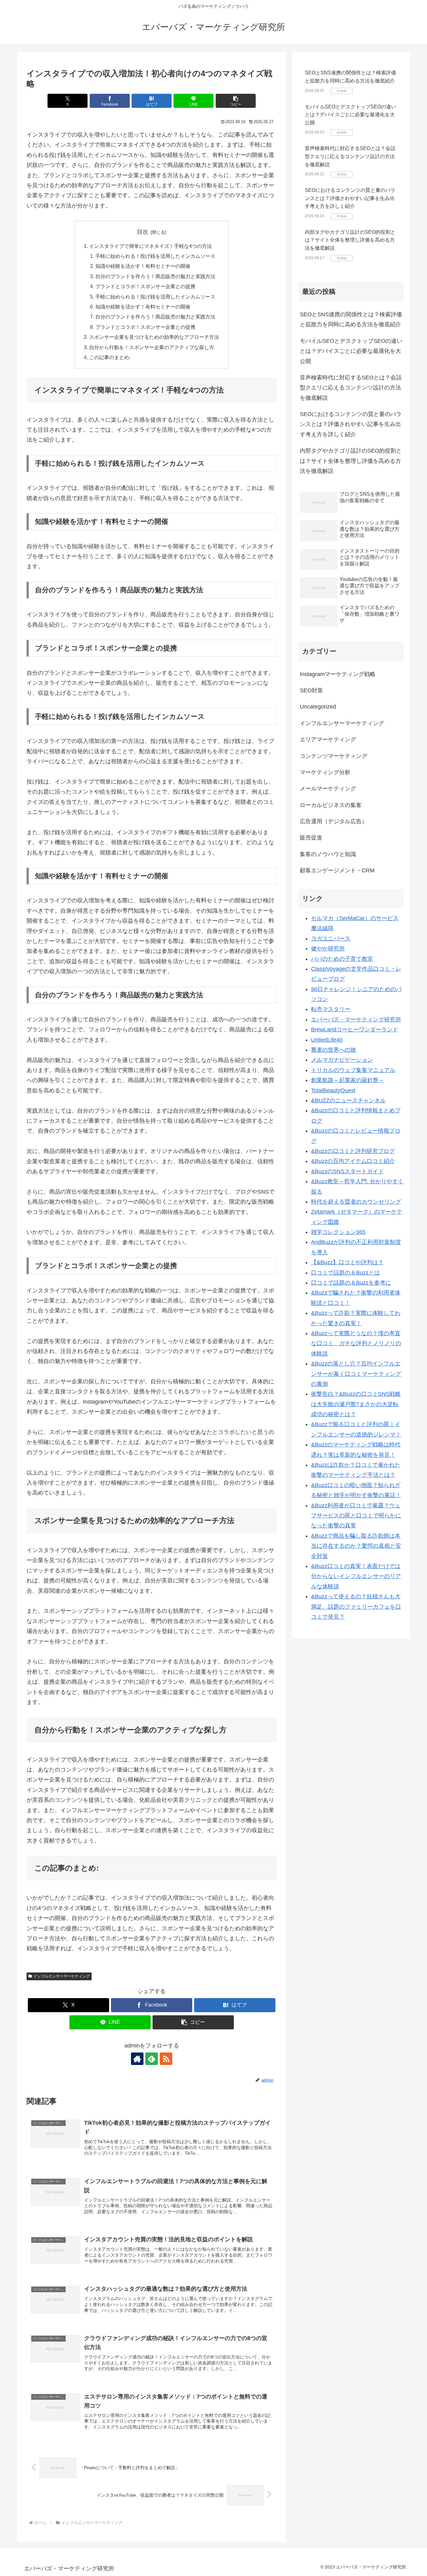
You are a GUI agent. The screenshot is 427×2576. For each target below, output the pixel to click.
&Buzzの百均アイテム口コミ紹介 (353, 1161)
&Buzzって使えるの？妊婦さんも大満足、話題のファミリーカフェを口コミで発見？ (356, 1607)
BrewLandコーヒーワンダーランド (355, 1030)
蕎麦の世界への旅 (334, 1050)
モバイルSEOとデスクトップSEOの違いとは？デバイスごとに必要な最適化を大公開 (350, 115)
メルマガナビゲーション (342, 1060)
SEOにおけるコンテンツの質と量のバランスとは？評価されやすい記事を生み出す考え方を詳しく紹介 (350, 198)
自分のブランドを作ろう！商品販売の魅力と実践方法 (155, 276)
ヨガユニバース (331, 939)
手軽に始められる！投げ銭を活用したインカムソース (155, 256)
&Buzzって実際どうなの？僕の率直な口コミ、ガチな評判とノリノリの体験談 (356, 1343)
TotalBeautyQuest (333, 1090)
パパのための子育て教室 (342, 959)
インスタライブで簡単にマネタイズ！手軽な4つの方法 (151, 246)
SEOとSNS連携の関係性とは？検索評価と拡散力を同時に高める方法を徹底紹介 (351, 319)
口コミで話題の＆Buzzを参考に (351, 1283)
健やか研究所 (328, 949)
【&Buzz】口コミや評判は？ (347, 1262)
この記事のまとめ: (110, 357)
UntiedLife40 (327, 1040)
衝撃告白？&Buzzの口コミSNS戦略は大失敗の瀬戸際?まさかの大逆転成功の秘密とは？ (356, 1404)
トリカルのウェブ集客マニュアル (353, 1070)
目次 (143, 232)
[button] (236, 101)
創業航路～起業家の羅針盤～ (348, 1080)
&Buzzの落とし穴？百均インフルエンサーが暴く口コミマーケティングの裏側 (356, 1374)
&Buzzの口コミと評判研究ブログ (353, 1151)
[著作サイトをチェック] (137, 2059)
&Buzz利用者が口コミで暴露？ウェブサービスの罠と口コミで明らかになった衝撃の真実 (356, 1516)
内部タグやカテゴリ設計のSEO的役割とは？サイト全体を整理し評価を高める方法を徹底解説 (350, 240)
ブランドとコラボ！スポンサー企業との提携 (145, 286)
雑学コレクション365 (338, 1232)
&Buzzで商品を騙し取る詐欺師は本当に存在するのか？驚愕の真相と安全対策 (356, 1546)
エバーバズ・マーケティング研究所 (356, 1020)
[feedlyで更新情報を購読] (152, 2059)
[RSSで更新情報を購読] (166, 2059)
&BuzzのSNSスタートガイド (347, 1171)
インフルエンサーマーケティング (62, 1976)
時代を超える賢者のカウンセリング (356, 1202)
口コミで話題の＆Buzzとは (345, 1273)
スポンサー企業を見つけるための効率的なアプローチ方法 (154, 337)
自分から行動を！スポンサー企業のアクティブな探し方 (152, 347)
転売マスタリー (331, 1009)
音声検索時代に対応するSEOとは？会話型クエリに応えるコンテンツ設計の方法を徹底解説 (350, 156)
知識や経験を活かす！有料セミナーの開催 (143, 266)
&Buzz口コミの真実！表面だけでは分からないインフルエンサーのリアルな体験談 (356, 1576)
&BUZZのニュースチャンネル (348, 1100)
